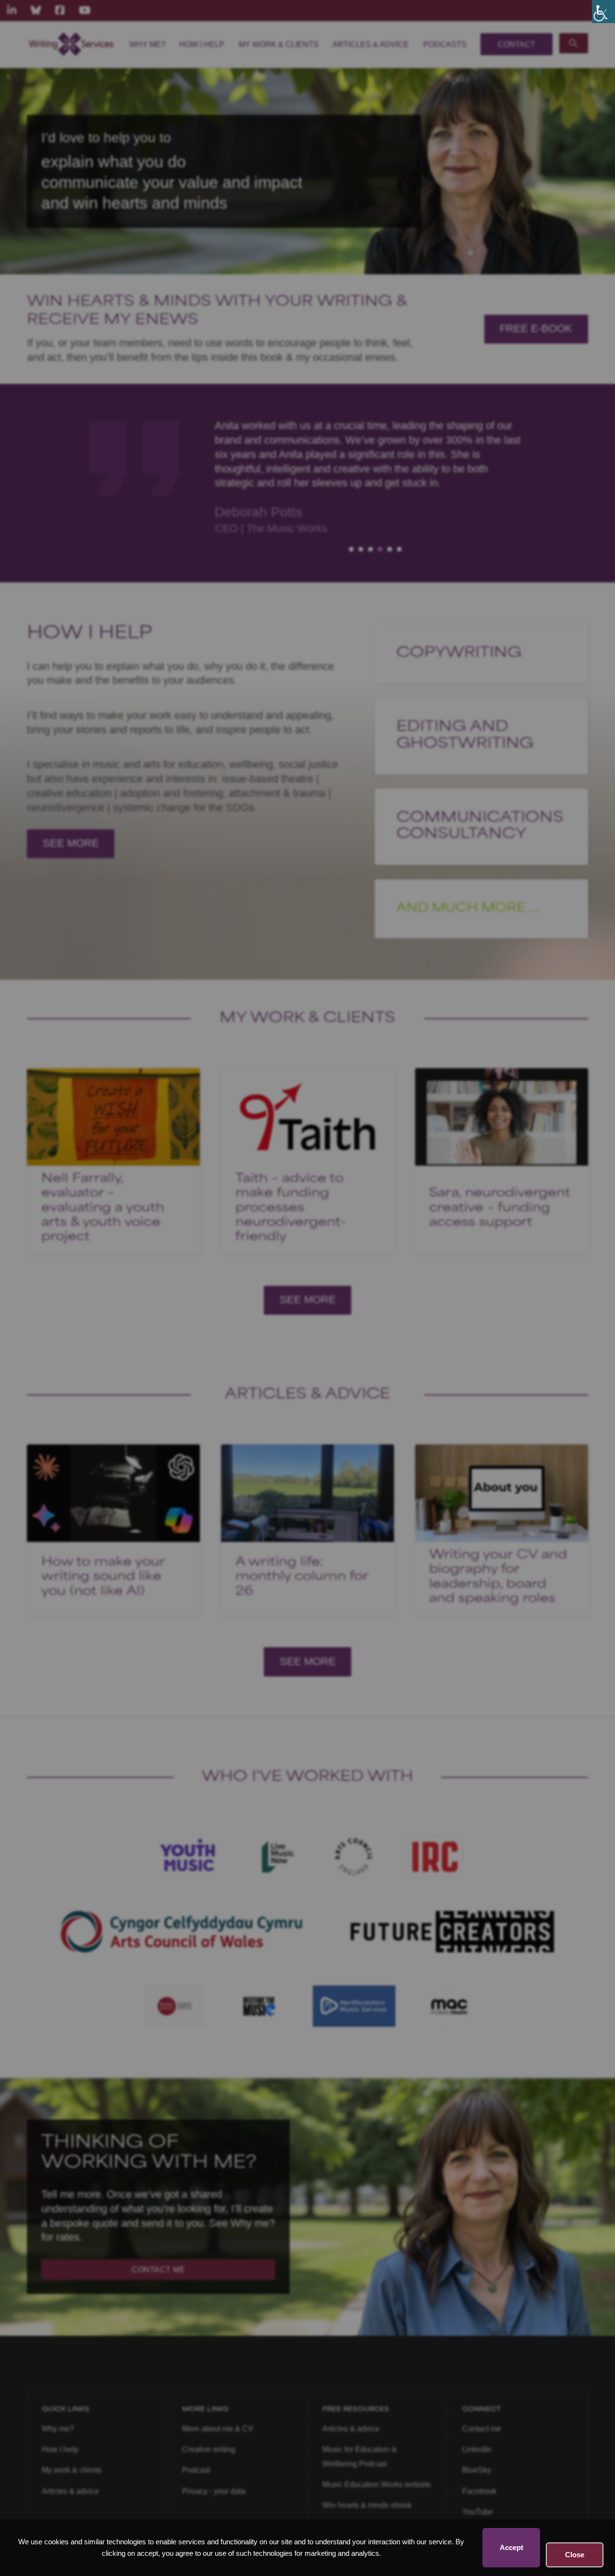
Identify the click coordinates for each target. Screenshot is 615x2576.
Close (575, 2555)
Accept (511, 2547)
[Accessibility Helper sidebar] (603, 12)
